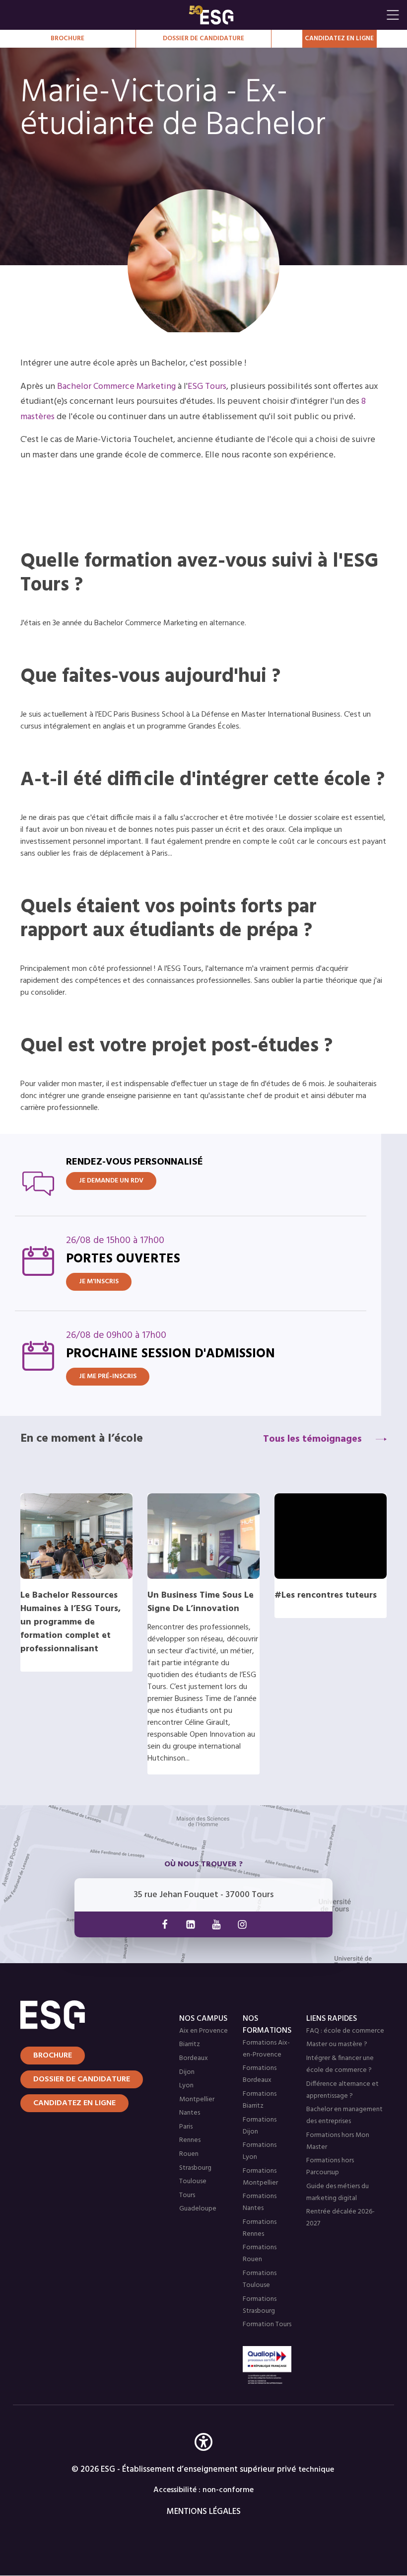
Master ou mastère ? (337, 2044)
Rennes (190, 2140)
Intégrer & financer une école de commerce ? (340, 2064)
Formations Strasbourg (260, 2305)
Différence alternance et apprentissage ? (342, 2090)
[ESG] (285, 15)
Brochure (68, 38)
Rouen (189, 2154)
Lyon (186, 2086)
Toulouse (193, 2181)
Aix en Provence (203, 2031)
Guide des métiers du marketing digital (338, 2192)
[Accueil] (79, 2015)
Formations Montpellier (260, 2177)
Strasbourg (195, 2168)
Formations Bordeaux (260, 2074)
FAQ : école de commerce (345, 2031)
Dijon (187, 2072)
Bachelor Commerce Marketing (116, 387)
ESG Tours (207, 387)
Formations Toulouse (260, 2279)
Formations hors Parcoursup (330, 2167)
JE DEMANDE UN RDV (111, 1181)
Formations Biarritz (260, 2100)
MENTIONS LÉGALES (204, 2512)
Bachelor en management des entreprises (344, 2115)
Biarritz (190, 2044)
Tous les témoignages (312, 1439)
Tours (187, 2195)
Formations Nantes (260, 2202)
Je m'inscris (99, 1282)
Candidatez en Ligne (339, 38)
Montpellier (197, 2099)
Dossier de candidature (203, 38)
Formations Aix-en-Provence (266, 2049)
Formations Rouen (260, 2253)
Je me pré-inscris (108, 1376)
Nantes (190, 2113)
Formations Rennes (260, 2228)
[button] (203, 2457)
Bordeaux (194, 2058)
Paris (186, 2127)
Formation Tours (267, 2324)
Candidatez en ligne (74, 2103)
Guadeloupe (198, 2209)
